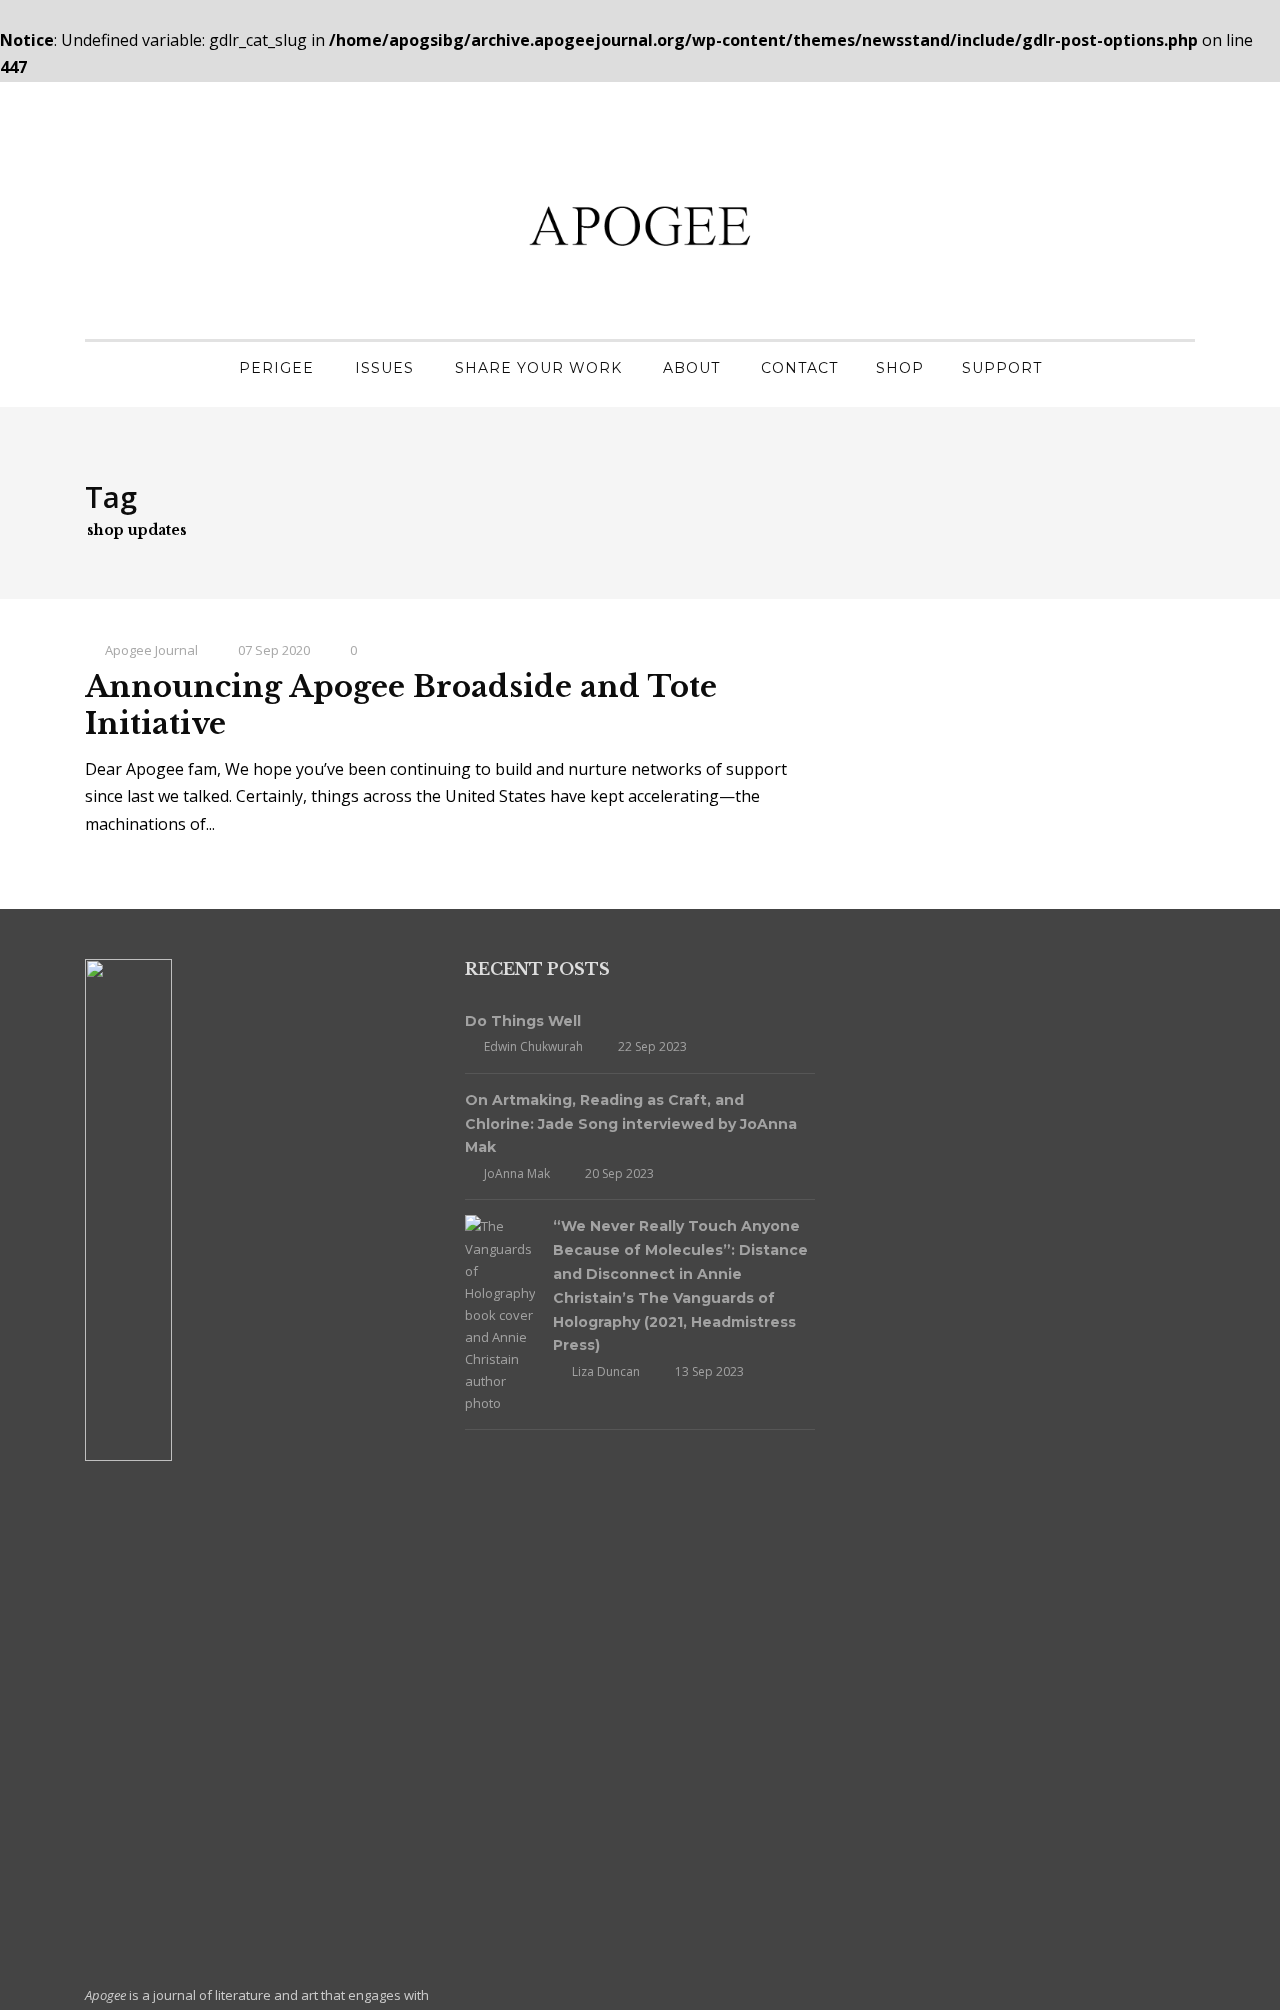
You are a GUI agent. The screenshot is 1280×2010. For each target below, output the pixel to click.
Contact (799, 368)
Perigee (276, 368)
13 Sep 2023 (709, 1371)
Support (1002, 368)
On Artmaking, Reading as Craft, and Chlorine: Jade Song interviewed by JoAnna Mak (631, 1124)
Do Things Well (523, 1021)
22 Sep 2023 (652, 1046)
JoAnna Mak (517, 1173)
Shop (900, 368)
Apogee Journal (151, 650)
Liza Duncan (606, 1371)
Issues (384, 368)
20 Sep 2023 (619, 1173)
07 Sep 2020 (274, 650)
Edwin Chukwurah (533, 1046)
